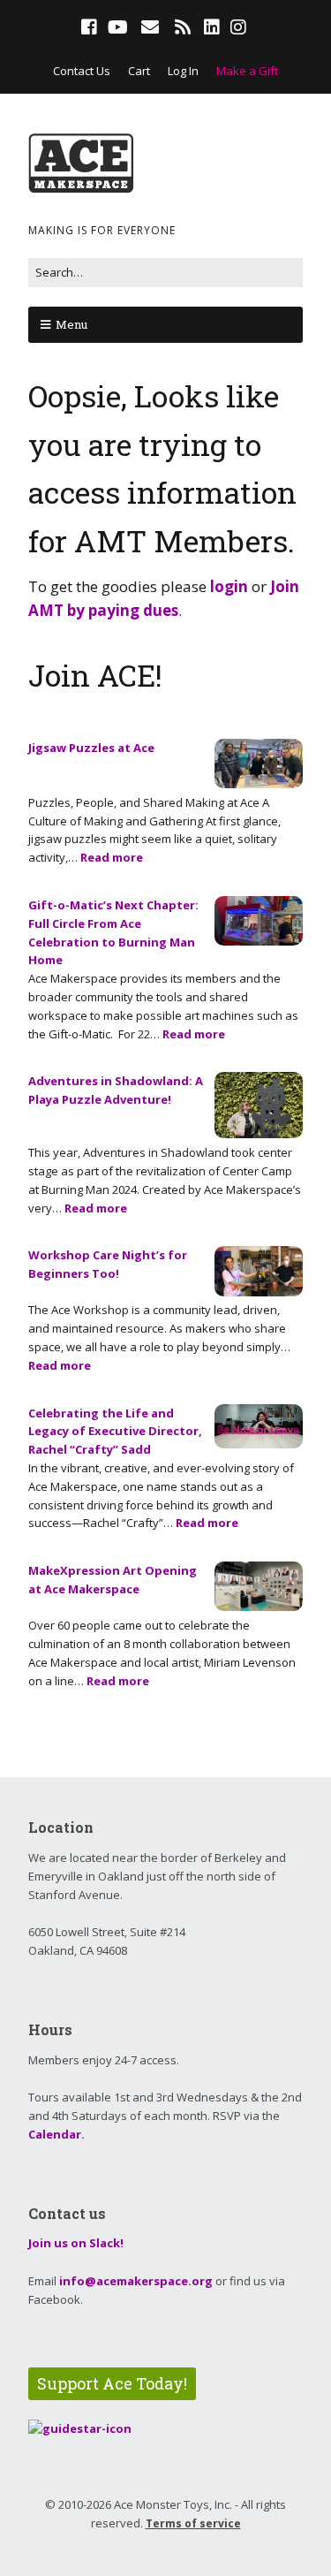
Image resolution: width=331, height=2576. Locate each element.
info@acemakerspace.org (136, 2281)
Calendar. (56, 2134)
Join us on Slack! (76, 2243)
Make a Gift (247, 71)
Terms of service (193, 2523)
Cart (139, 71)
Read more (112, 857)
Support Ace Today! (112, 2383)
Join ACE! (95, 675)
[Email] (150, 27)
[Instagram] (238, 27)
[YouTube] (118, 27)
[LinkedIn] (212, 27)
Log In (183, 71)
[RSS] (182, 27)
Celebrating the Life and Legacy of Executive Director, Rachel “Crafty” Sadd (115, 1432)
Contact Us (82, 71)
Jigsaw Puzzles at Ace (91, 748)
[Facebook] (91, 27)
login (229, 586)
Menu (71, 324)
